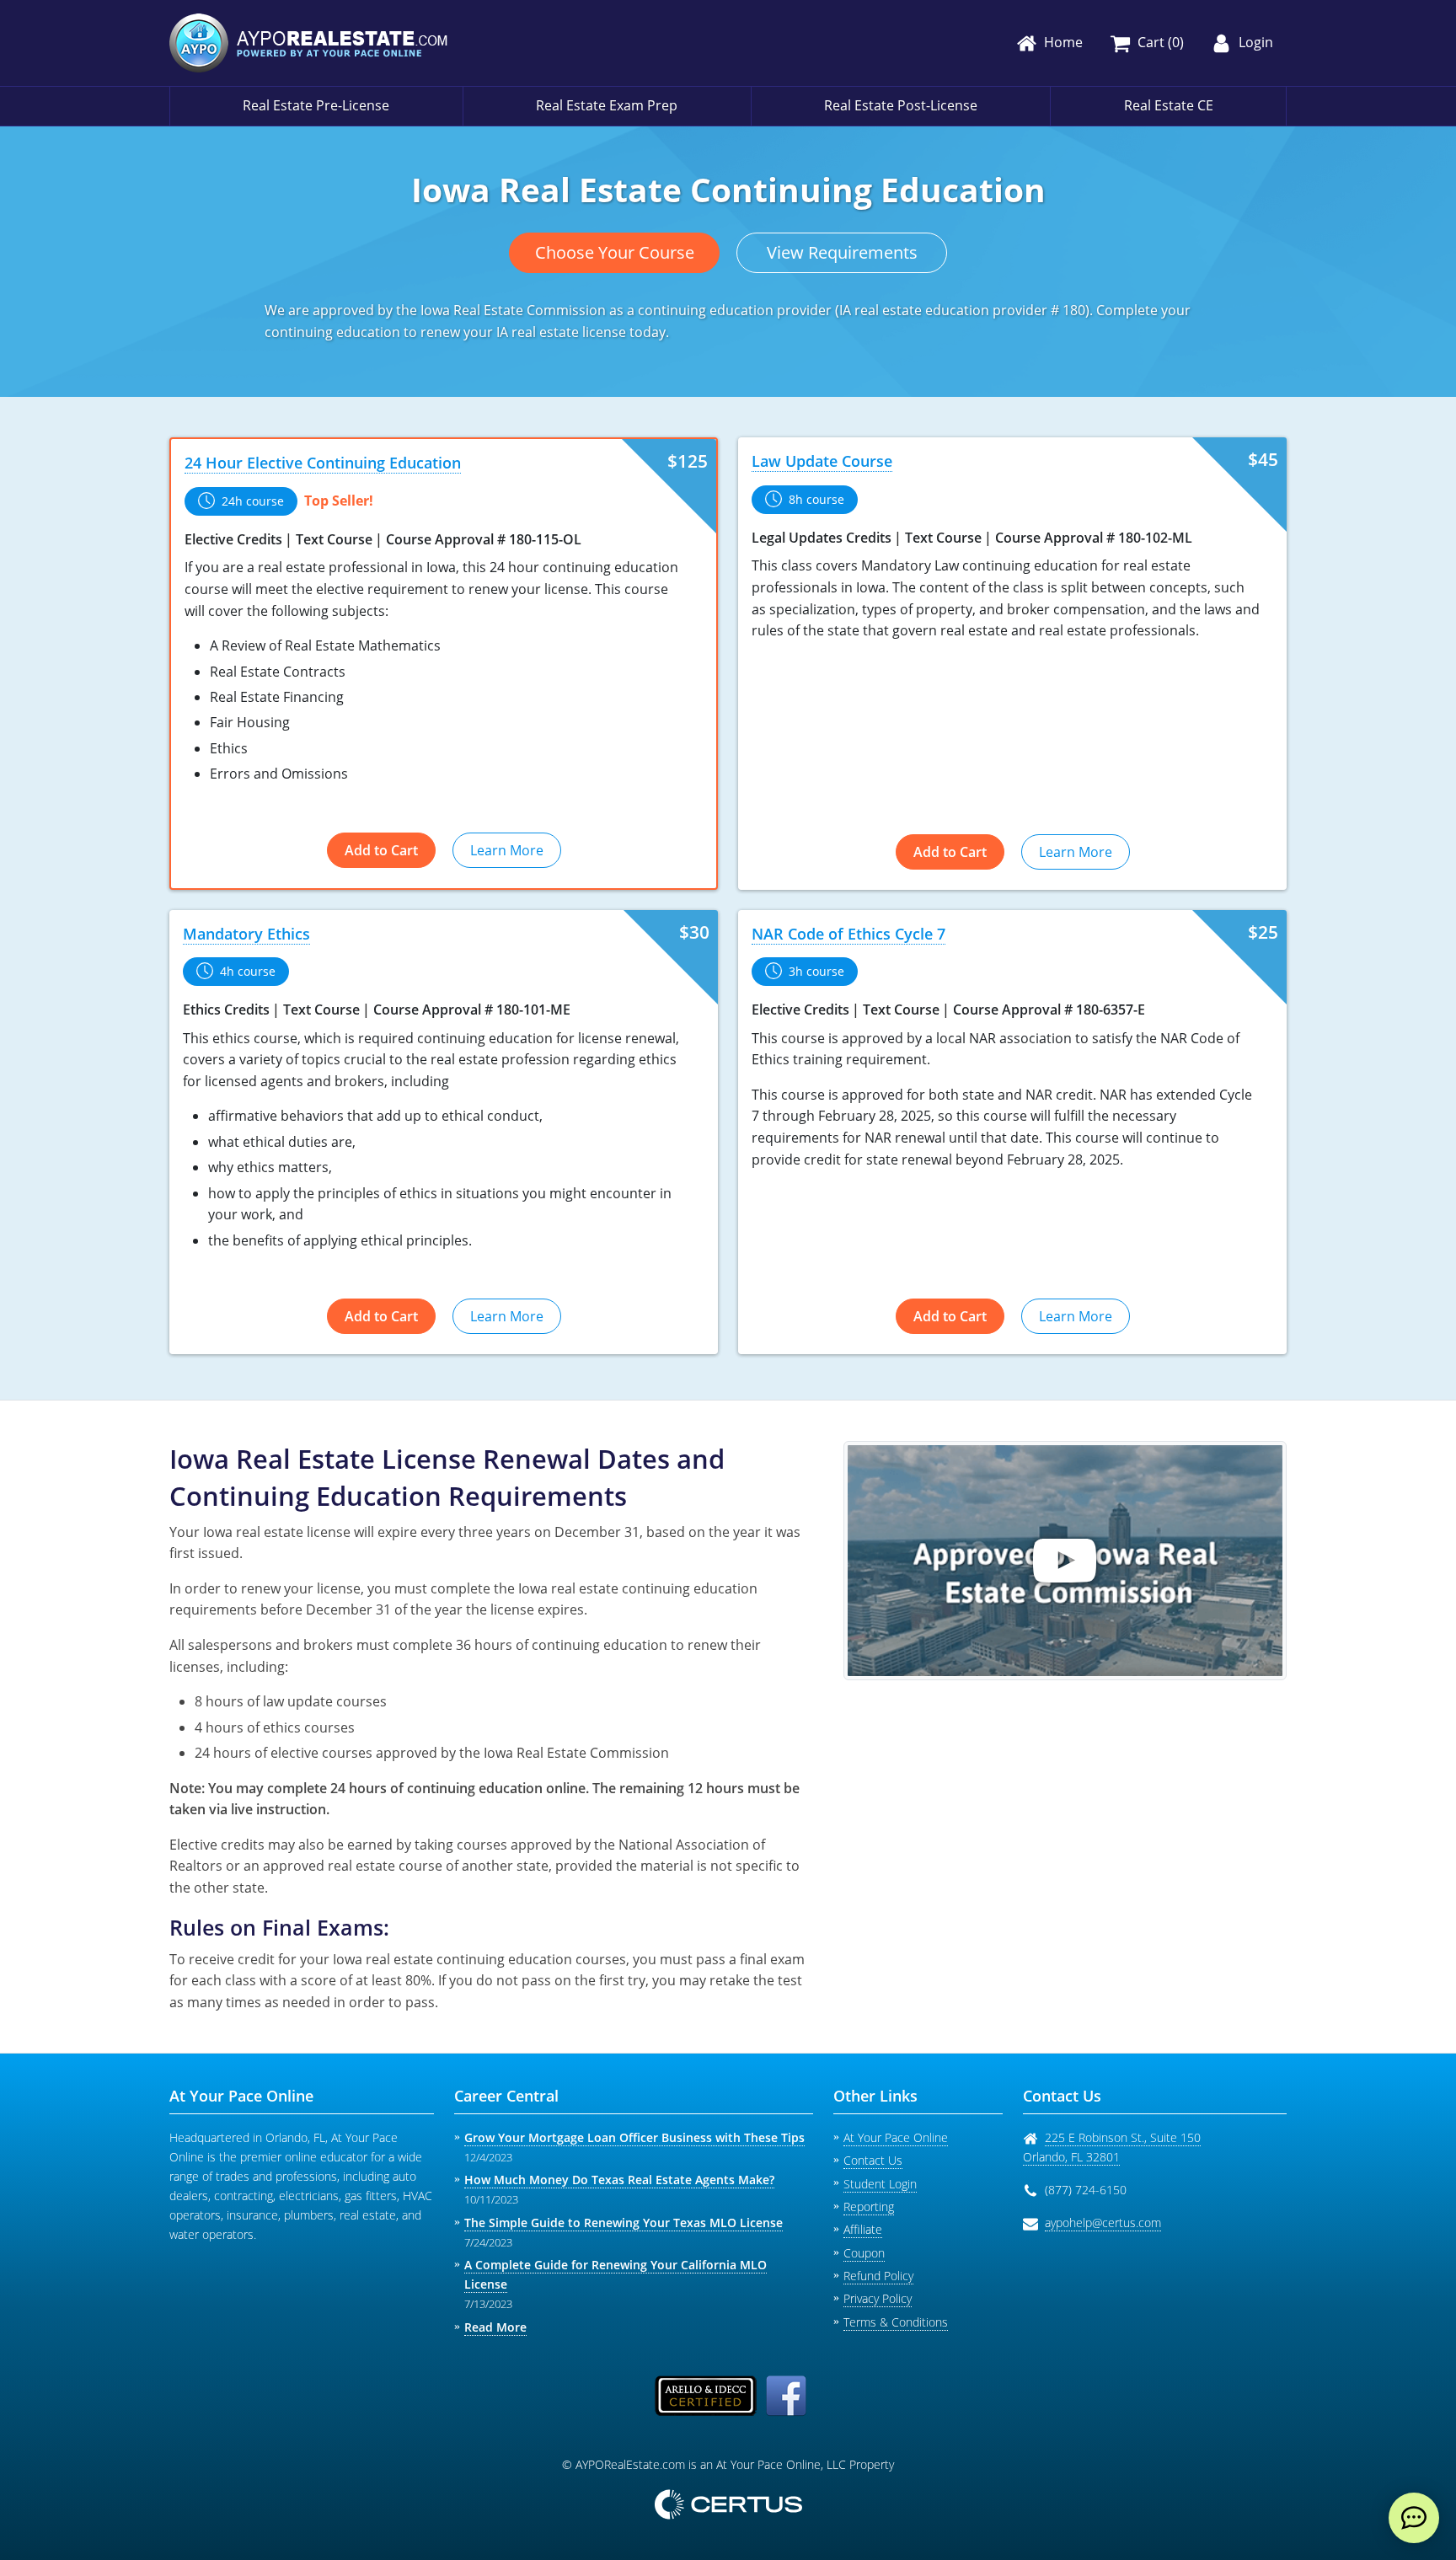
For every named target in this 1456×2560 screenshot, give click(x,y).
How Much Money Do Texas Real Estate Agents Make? (619, 2180)
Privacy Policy (878, 2298)
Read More (495, 2327)
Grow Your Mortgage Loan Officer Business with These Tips (634, 2137)
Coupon (864, 2253)
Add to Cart (381, 850)
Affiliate (863, 2229)
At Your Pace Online (896, 2137)
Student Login (880, 2184)
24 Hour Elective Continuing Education (323, 463)
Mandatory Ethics (246, 934)
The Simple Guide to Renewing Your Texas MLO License (624, 2223)
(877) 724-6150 (1086, 2190)
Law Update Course (822, 461)
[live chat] (1414, 2518)
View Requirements (842, 252)
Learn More (507, 850)
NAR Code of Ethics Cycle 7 (848, 934)
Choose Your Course (615, 252)
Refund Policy (878, 2276)
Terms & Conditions (896, 2322)
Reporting (869, 2207)
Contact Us (873, 2160)
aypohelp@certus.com (1103, 2223)
